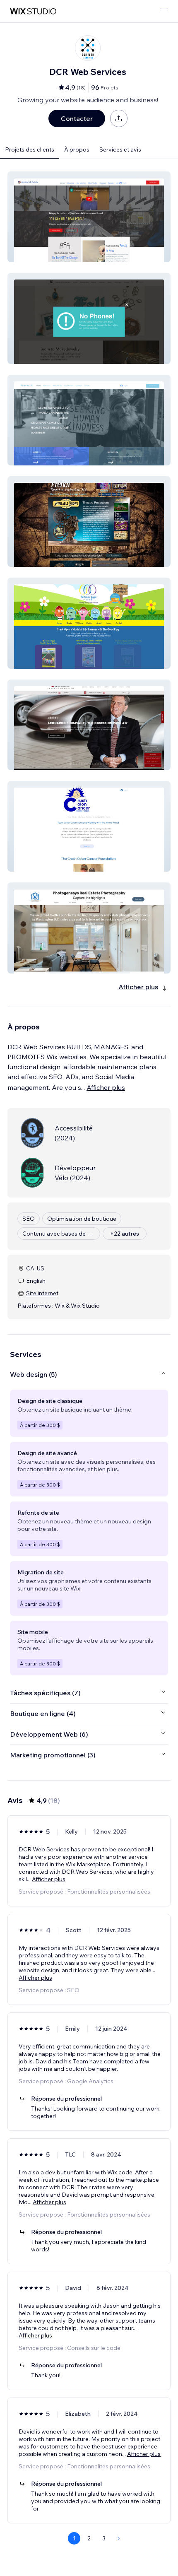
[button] (89, 217)
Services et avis (120, 149)
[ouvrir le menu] (164, 11)
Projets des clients (30, 149)
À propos (77, 149)
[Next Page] (119, 2538)
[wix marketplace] (33, 11)
